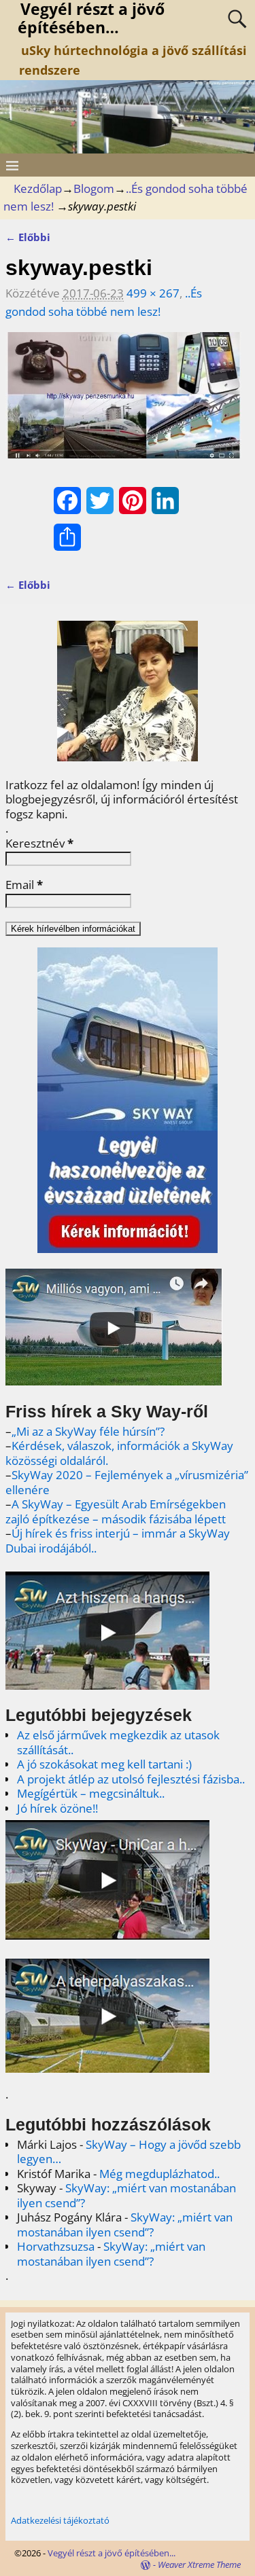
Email (24, 885)
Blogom (94, 188)
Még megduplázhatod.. (159, 2174)
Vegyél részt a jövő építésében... (112, 2553)
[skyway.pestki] (124, 404)
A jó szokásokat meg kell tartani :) (104, 1764)
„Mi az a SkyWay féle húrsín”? (88, 1431)
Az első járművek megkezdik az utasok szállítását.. (118, 1742)
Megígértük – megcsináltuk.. (91, 1793)
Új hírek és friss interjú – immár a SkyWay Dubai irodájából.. (118, 1541)
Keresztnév (39, 843)
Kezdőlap (38, 188)
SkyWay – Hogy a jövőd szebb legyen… (129, 2152)
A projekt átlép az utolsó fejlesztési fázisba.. (131, 1779)
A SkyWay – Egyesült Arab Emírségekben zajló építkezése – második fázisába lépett (116, 1511)
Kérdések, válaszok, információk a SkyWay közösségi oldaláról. (119, 1453)
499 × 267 (153, 293)
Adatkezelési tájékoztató (60, 2520)
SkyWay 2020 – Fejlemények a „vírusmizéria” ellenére (127, 1482)
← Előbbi (28, 237)
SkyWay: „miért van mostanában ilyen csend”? (126, 2195)
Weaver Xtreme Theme (199, 2564)
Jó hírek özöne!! (57, 1808)
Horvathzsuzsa (56, 2246)
